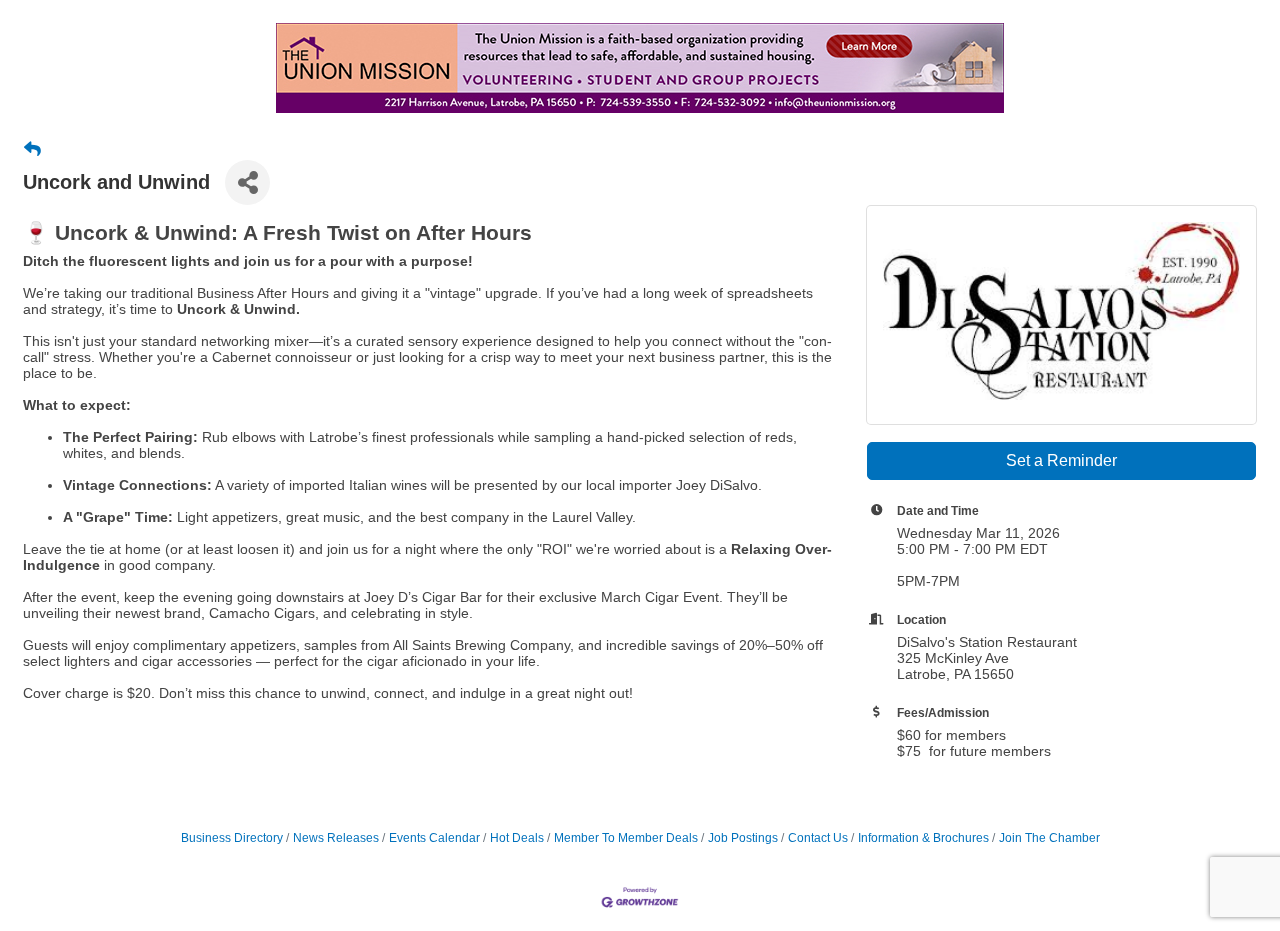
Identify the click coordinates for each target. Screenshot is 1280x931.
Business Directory (232, 838)
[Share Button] (247, 182)
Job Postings (743, 838)
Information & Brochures (923, 838)
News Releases (336, 838)
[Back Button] (32, 150)
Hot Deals (517, 838)
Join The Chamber (1049, 838)
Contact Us (818, 838)
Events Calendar (434, 838)
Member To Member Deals (626, 838)
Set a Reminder (1061, 460)
